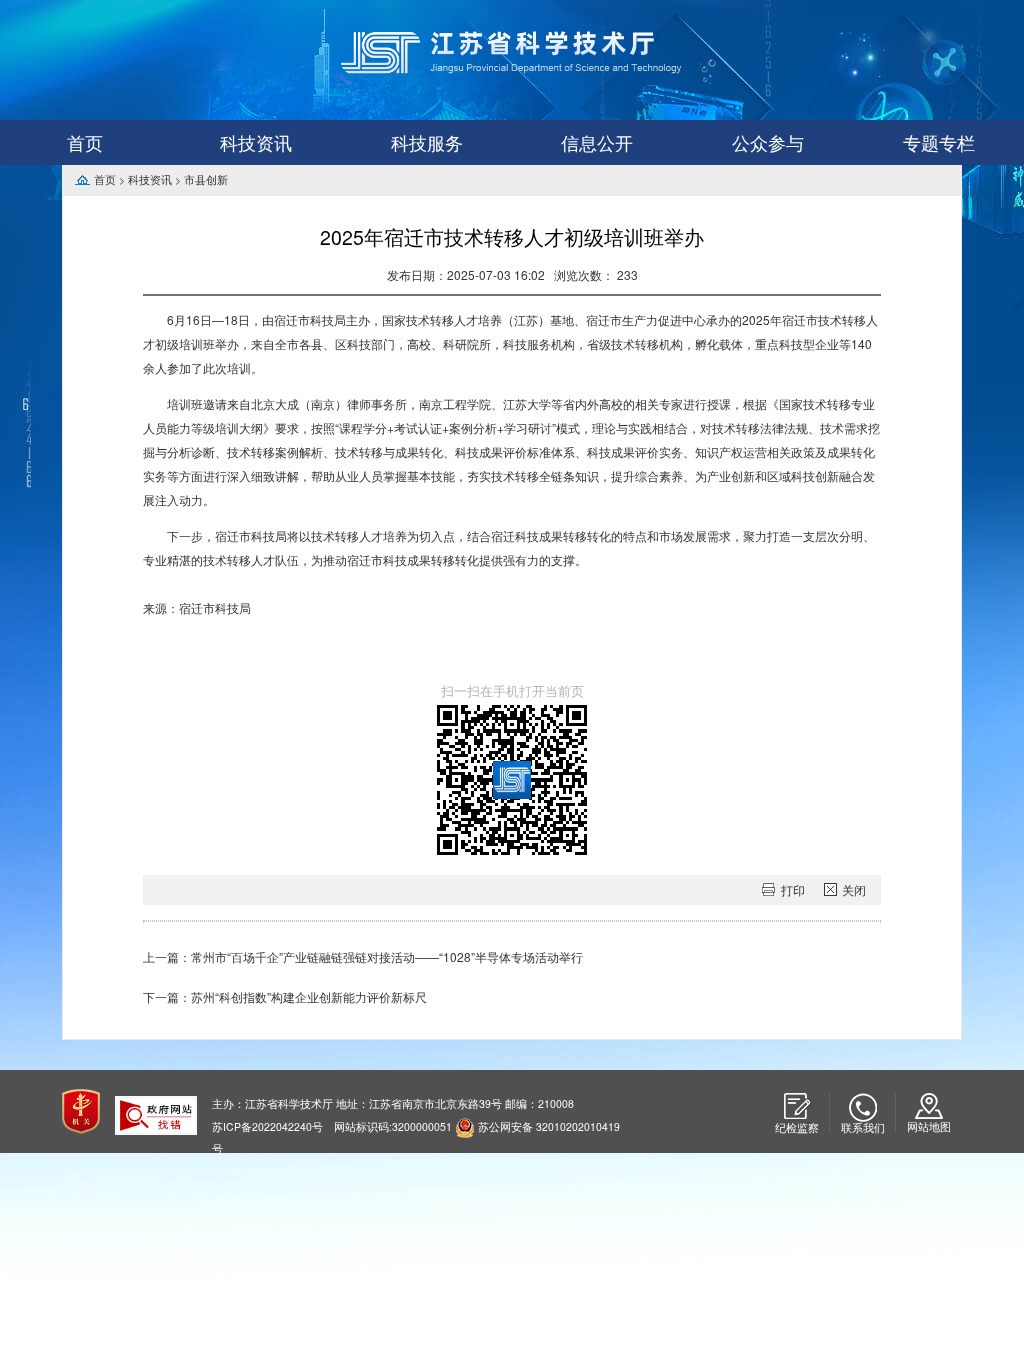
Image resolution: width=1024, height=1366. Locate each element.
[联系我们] (862, 1107)
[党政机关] (81, 1108)
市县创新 (206, 179)
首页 (85, 142)
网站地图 (929, 1126)
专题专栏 (939, 142)
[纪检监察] (796, 1106)
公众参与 (768, 142)
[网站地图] (929, 1107)
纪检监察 (797, 1127)
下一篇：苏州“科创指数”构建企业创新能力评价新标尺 (285, 996)
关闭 (854, 889)
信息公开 (597, 142)
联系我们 (863, 1127)
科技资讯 (256, 142)
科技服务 (427, 142)
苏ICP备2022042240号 (267, 1126)
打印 (793, 889)
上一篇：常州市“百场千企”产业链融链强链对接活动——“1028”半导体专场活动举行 (363, 956)
